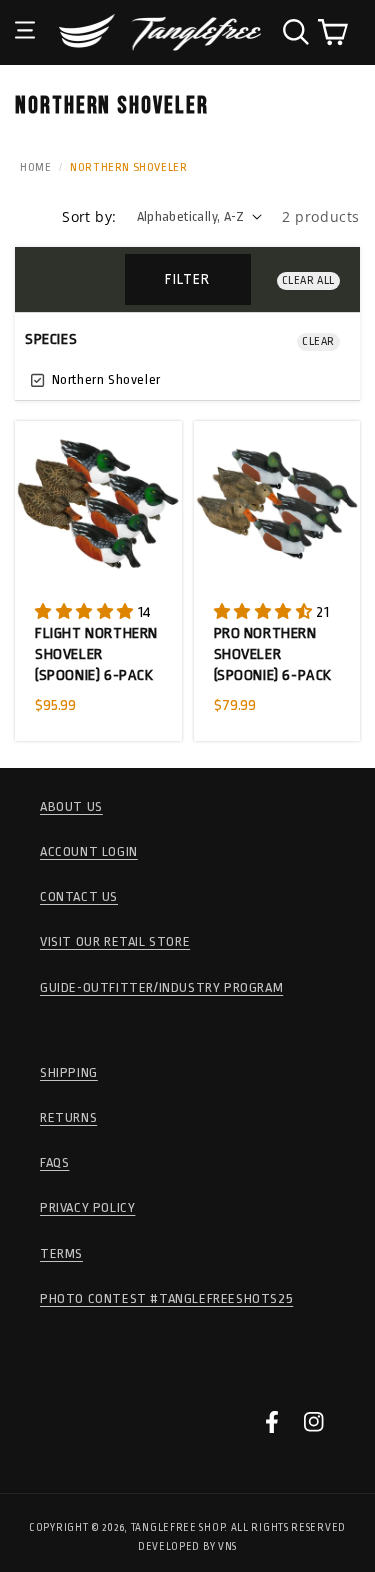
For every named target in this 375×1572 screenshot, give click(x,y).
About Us (71, 806)
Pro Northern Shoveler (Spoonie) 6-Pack (273, 654)
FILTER (187, 279)
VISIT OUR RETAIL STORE (115, 941)
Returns (68, 1117)
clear (318, 341)
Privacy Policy (87, 1207)
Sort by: (89, 216)
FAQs (54, 1162)
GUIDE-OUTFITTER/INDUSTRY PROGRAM (161, 987)
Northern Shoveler (104, 379)
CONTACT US (79, 896)
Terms (61, 1253)
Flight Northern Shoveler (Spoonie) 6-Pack (96, 654)
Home (35, 167)
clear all (308, 280)
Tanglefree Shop (178, 1528)
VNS (227, 1547)
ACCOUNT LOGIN (89, 851)
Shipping (69, 1072)
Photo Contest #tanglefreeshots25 (166, 1298)
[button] (25, 15)
